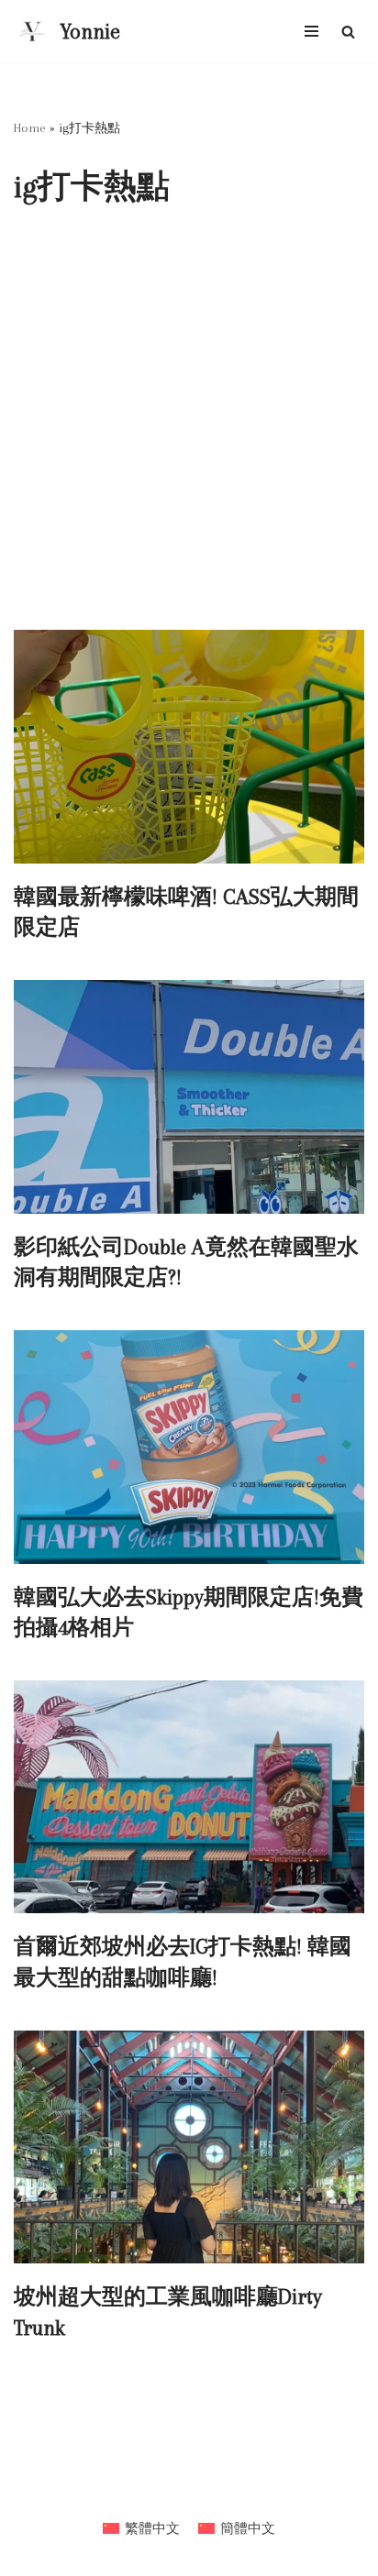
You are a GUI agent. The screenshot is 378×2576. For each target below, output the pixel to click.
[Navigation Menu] (311, 31)
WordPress (241, 2490)
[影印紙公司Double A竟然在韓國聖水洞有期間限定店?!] (189, 1097)
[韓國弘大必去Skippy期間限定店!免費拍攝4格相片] (189, 1447)
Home (30, 128)
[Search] (348, 32)
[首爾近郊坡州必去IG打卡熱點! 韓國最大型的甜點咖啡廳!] (189, 1797)
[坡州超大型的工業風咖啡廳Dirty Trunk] (189, 2147)
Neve (120, 2490)
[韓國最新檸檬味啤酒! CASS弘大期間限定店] (189, 747)
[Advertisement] (189, 432)
